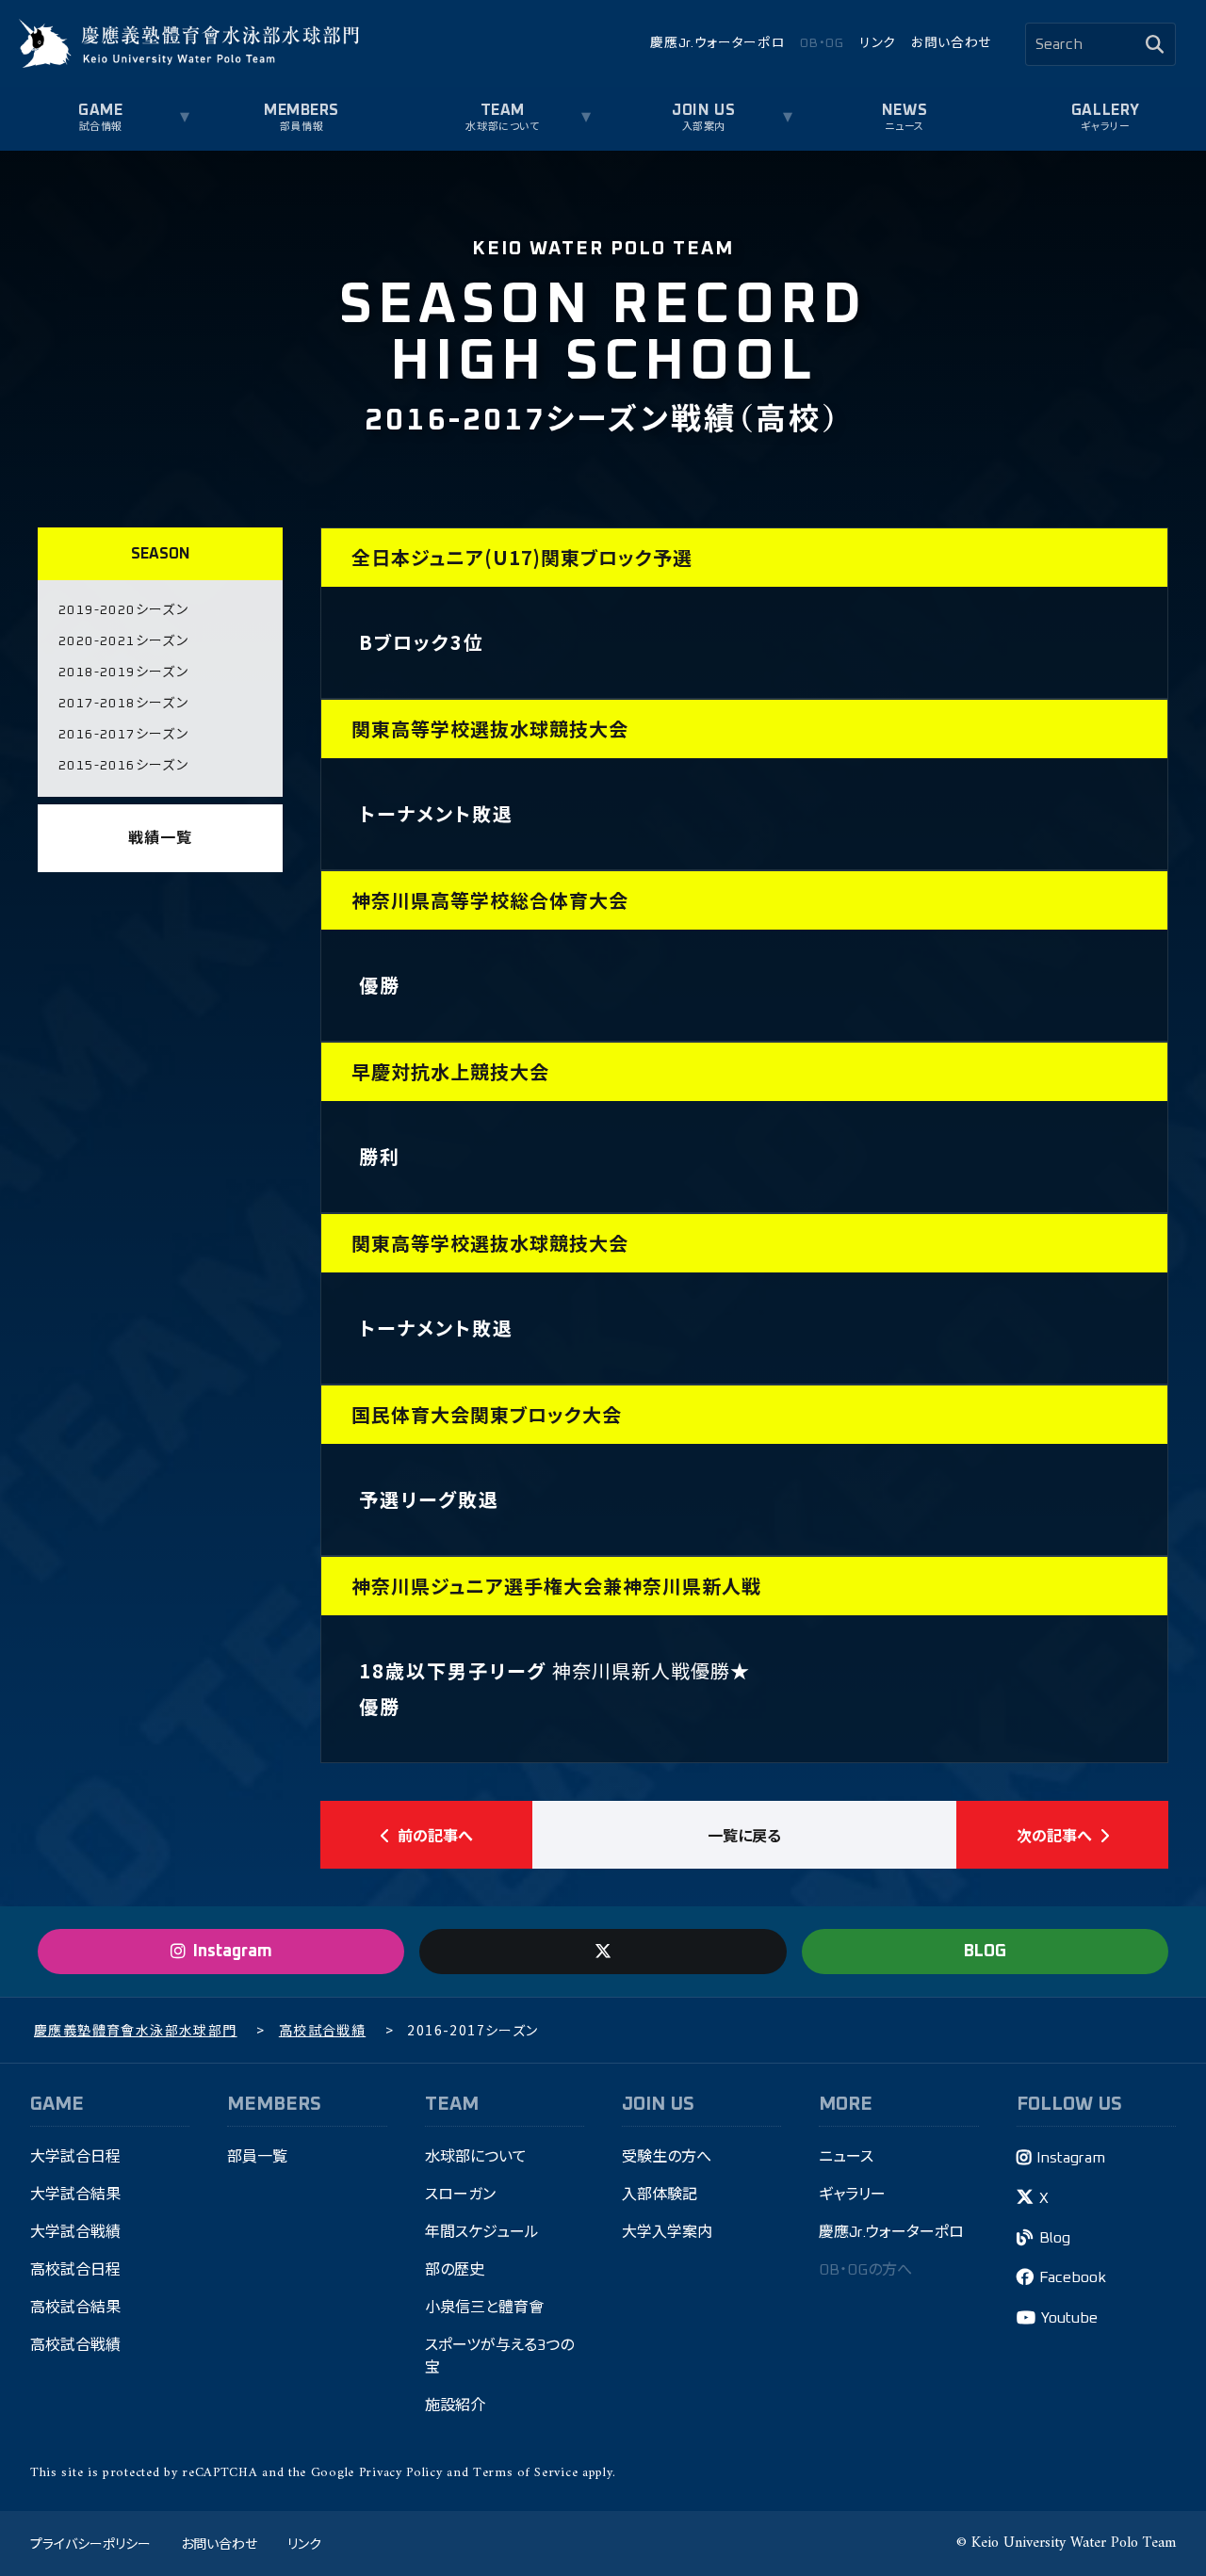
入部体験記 (660, 2195)
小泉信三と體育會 (484, 2308)
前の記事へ (435, 1835)
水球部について (476, 2157)
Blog (1055, 2238)
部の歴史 (455, 2270)
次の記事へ (1054, 1835)
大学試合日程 (75, 2157)
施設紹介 (455, 2406)
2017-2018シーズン (123, 704)
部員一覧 (257, 2157)
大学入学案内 (667, 2232)
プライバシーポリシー (90, 2543)
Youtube (1069, 2318)
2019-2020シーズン (123, 610)
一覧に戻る (744, 1835)
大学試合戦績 (75, 2232)
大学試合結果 (75, 2195)
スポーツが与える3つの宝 (499, 2357)
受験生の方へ (667, 2157)
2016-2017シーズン (123, 735)
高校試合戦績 (75, 2345)
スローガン (460, 2195)
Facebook (1073, 2277)
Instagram (1071, 2158)
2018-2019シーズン (123, 672)
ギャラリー (1105, 127)
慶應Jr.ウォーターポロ (717, 43)
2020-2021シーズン (123, 641)
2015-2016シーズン (123, 766)
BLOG (985, 1952)
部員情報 (301, 127)
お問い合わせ (951, 43)
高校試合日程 (75, 2270)
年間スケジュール (482, 2232)
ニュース (904, 127)
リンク (878, 43)
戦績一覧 (160, 838)
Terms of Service (525, 2473)
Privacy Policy (401, 2473)
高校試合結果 (75, 2308)
